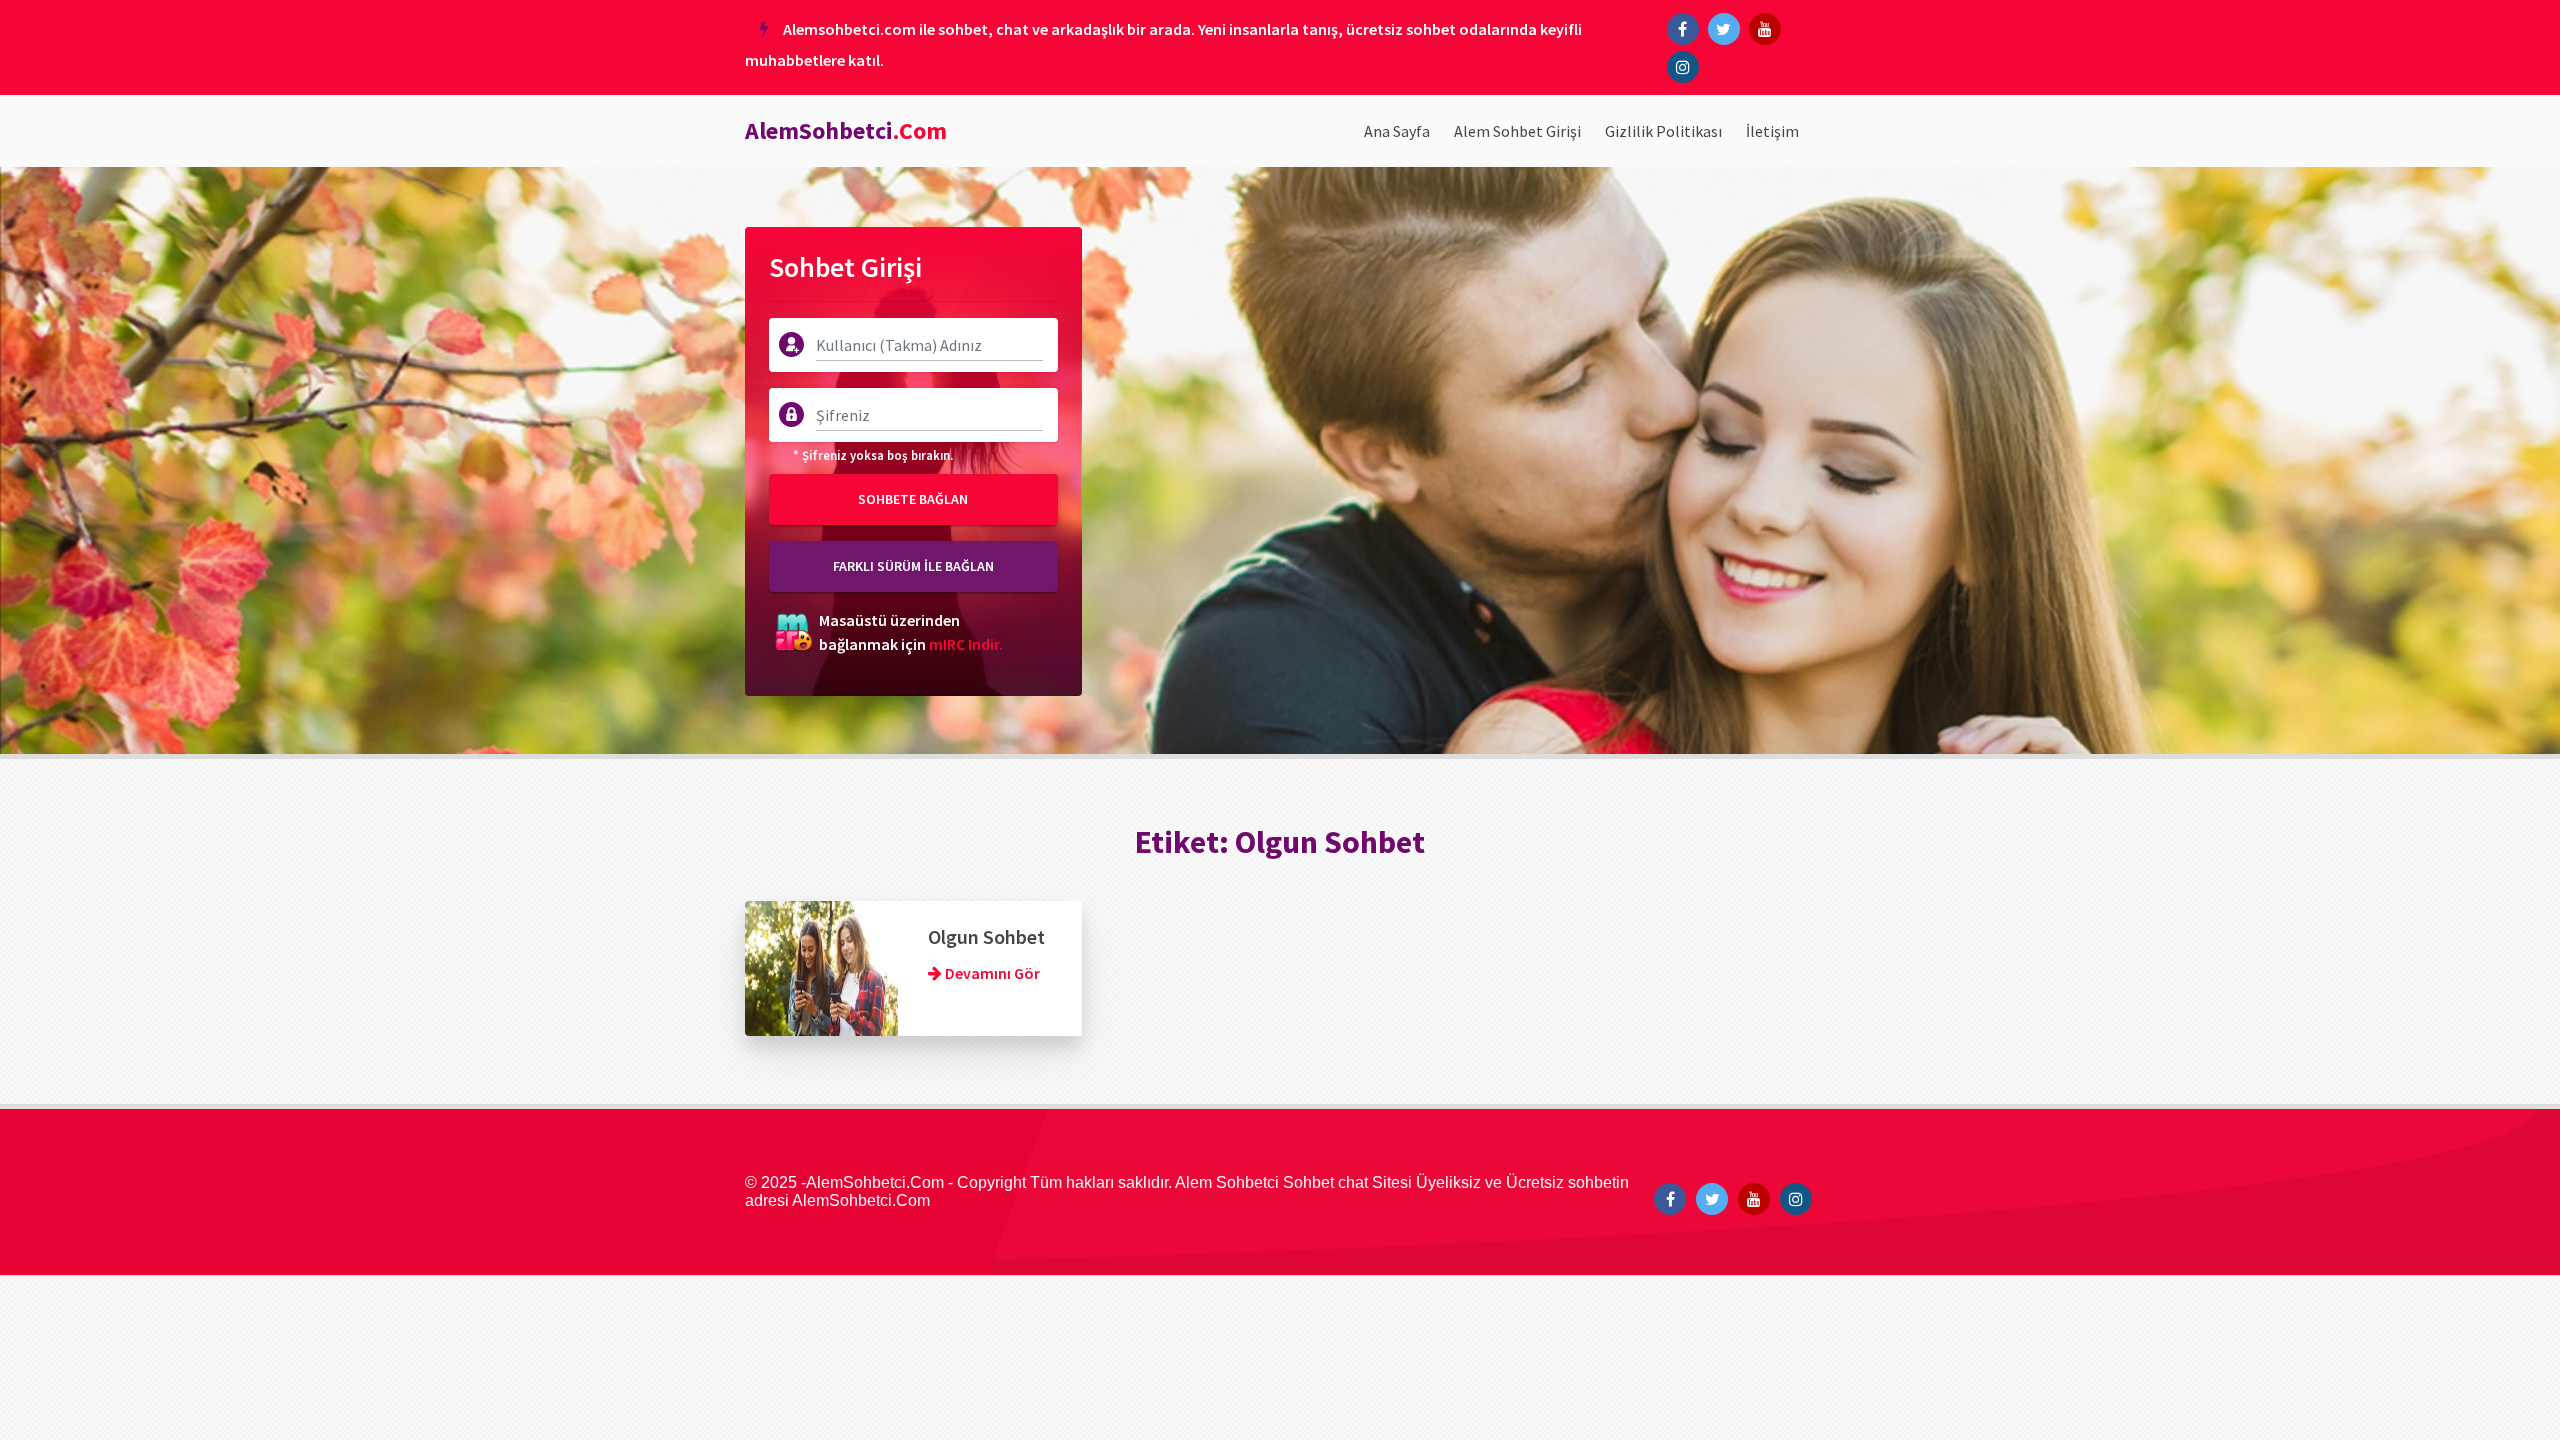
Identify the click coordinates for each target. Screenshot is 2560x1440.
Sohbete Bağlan (913, 499)
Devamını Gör (991, 973)
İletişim (1772, 131)
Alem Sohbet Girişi (1517, 131)
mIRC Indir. (966, 644)
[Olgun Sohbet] (821, 966)
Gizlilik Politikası (1663, 131)
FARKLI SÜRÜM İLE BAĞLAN (913, 566)
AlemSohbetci (846, 130)
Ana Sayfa (1397, 131)
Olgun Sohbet (986, 936)
